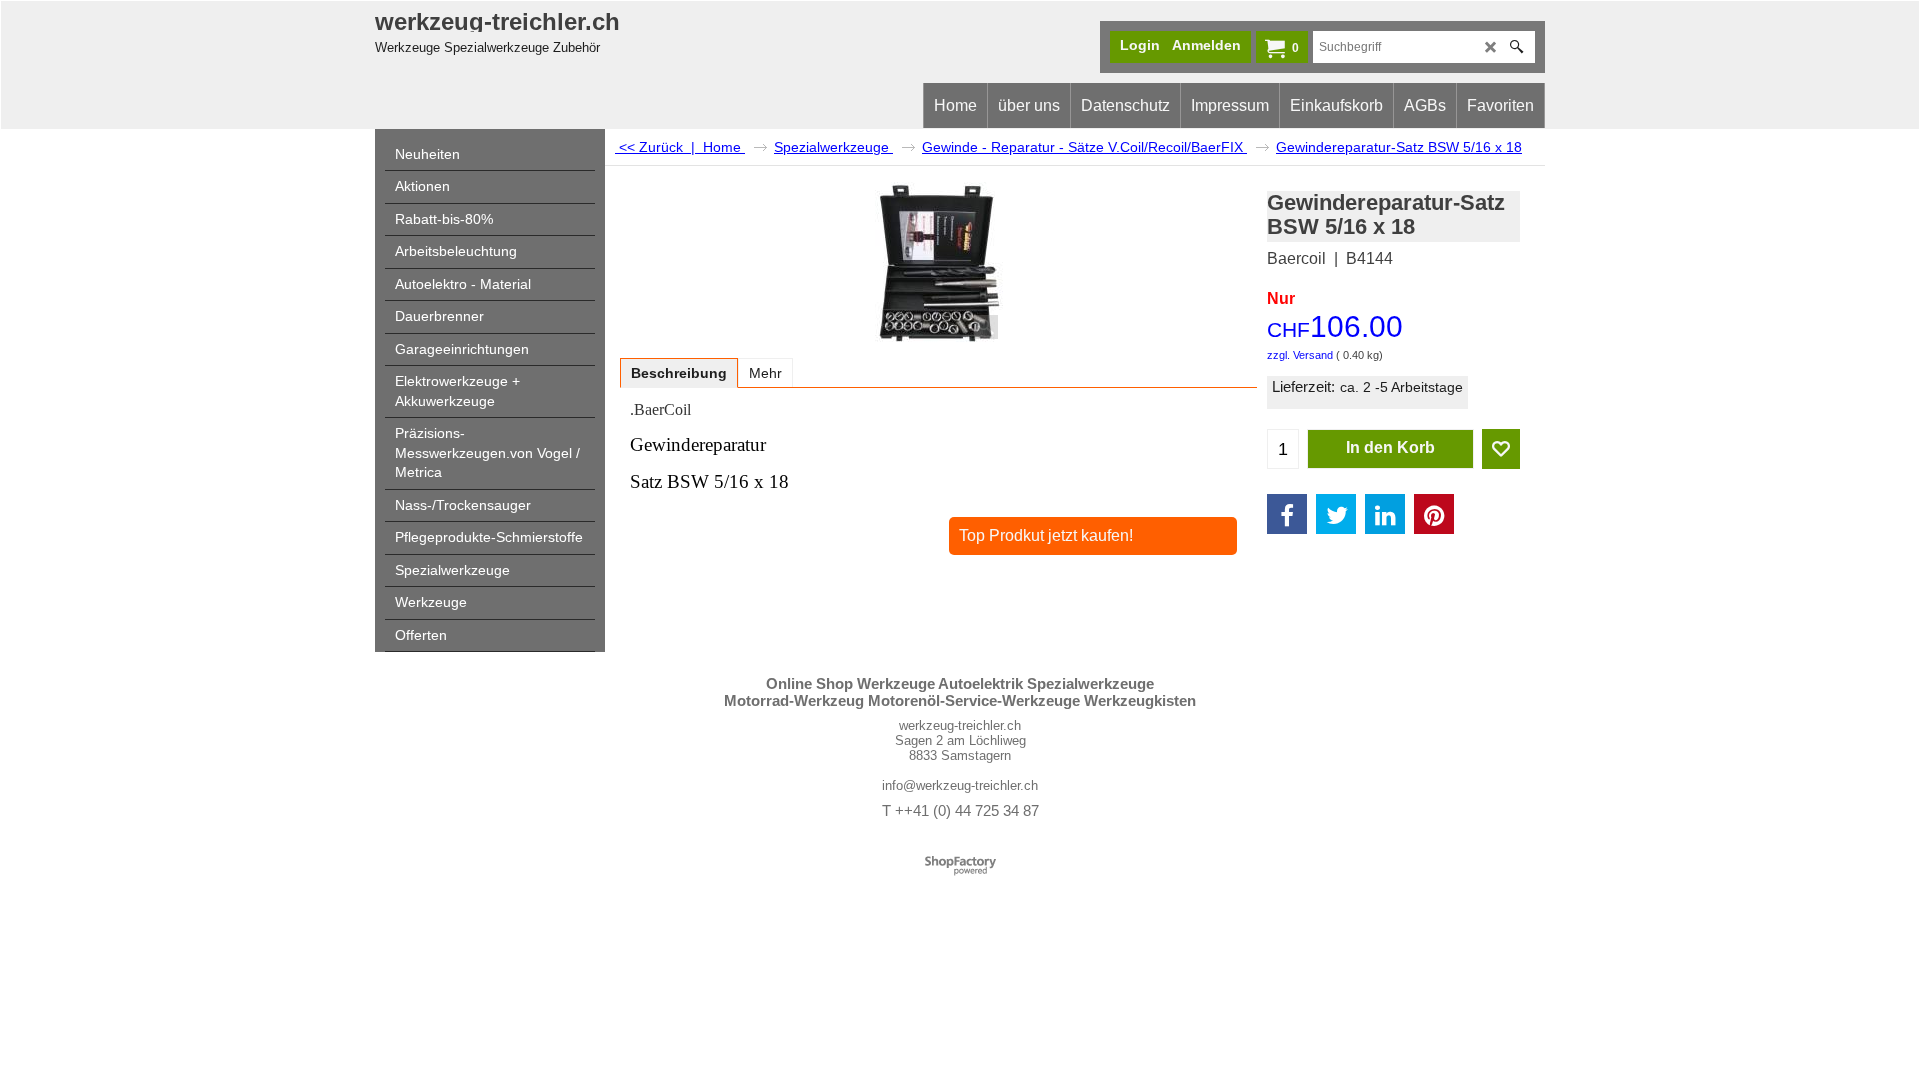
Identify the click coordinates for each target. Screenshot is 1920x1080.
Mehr (765, 373)
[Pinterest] (1434, 514)
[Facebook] (1287, 514)
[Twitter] (1336, 514)
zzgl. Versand (1300, 355)
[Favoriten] (1501, 449)
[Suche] (1516, 47)
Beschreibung (679, 373)
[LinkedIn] (1385, 514)
